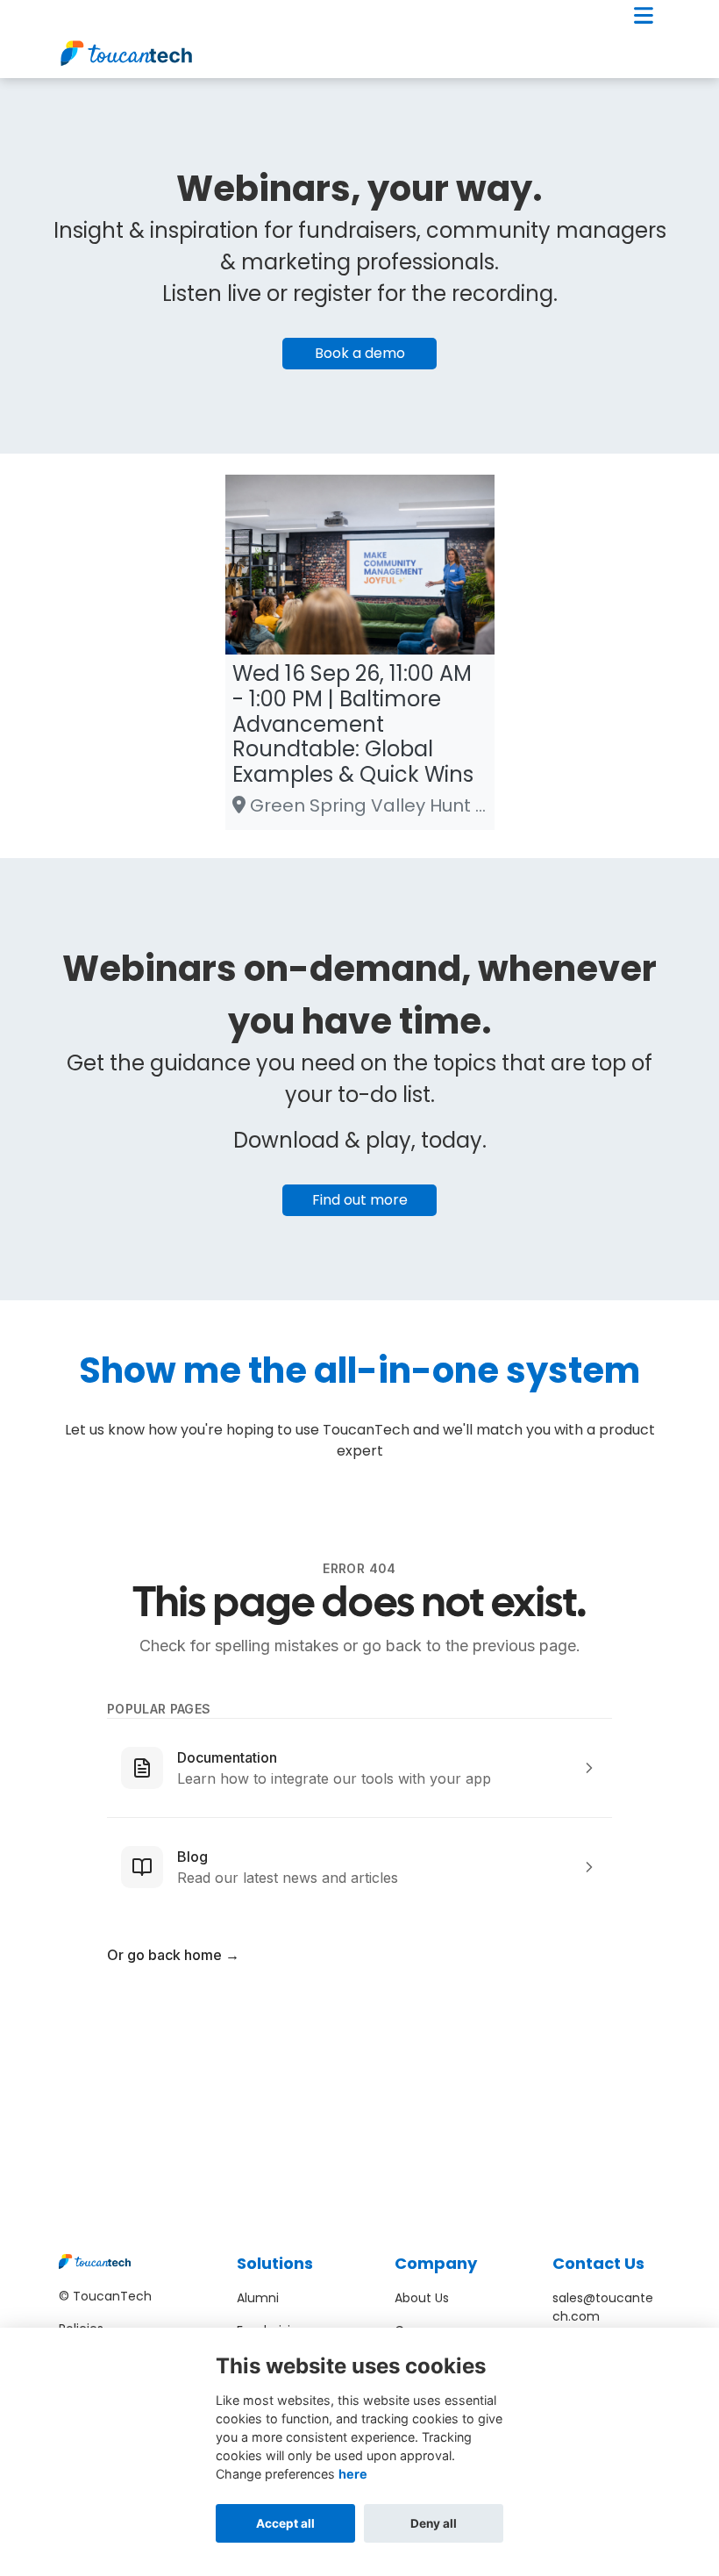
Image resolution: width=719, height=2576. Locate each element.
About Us (422, 2298)
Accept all (285, 2523)
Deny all (434, 2523)
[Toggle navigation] (644, 15)
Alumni (258, 2298)
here (353, 2474)
